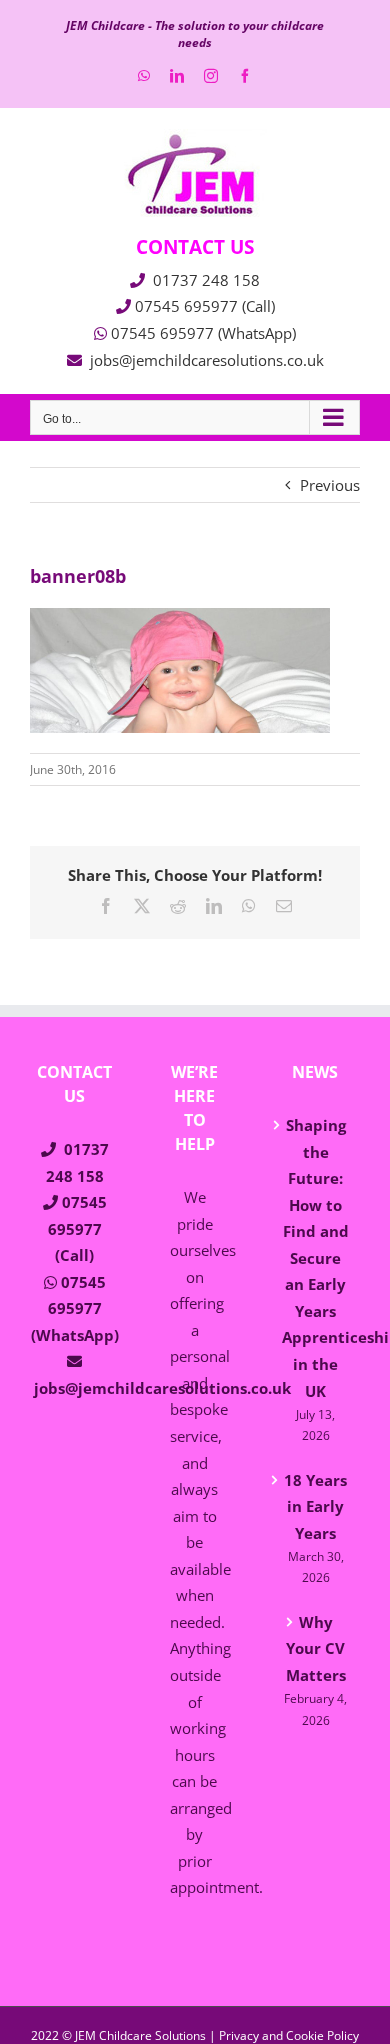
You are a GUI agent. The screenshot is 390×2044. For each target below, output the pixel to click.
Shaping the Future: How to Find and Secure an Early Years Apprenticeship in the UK (316, 1257)
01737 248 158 (206, 280)
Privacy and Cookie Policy (289, 2035)
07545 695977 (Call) (205, 306)
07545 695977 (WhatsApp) (203, 333)
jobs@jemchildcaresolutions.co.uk (207, 360)
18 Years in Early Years (315, 1506)
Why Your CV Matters (316, 1648)
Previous (330, 485)
